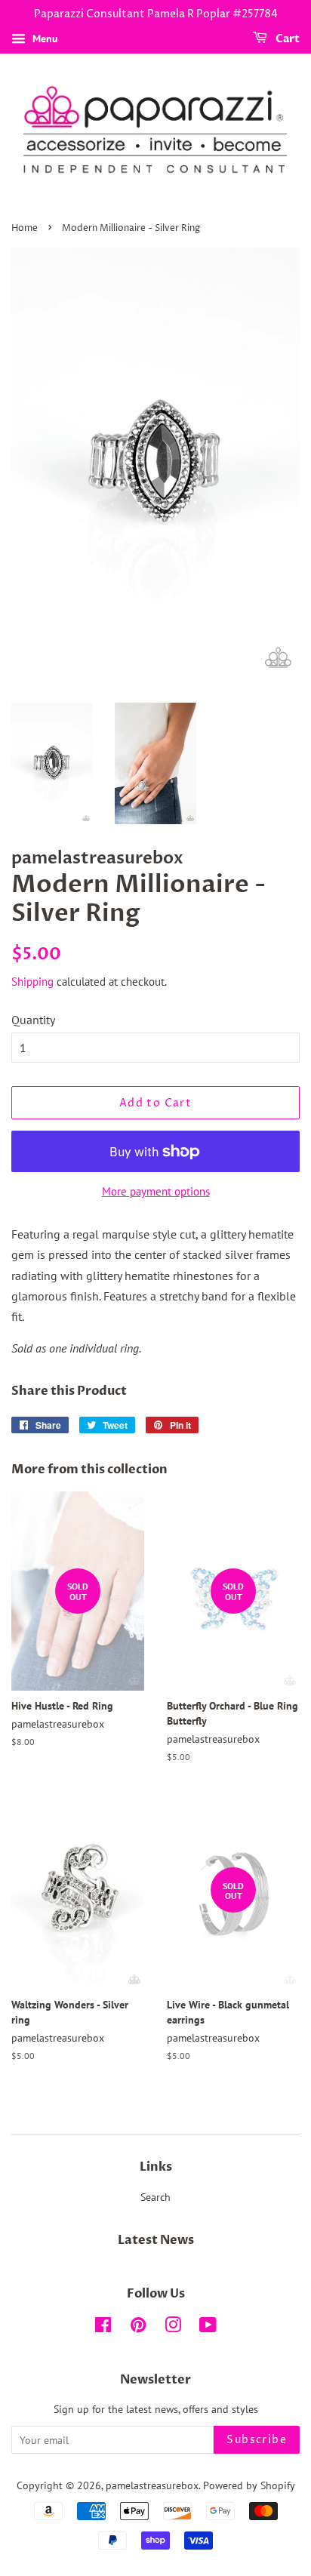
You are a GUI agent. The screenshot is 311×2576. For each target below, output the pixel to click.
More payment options (156, 1191)
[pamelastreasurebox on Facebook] (103, 2328)
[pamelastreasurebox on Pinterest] (138, 2328)
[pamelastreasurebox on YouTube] (208, 2328)
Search (155, 2197)
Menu (44, 38)
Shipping (32, 982)
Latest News (156, 2240)
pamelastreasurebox (152, 2485)
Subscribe (257, 2440)
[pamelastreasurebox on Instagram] (173, 2328)
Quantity (33, 1020)
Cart (286, 39)
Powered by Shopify (249, 2485)
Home (25, 228)
